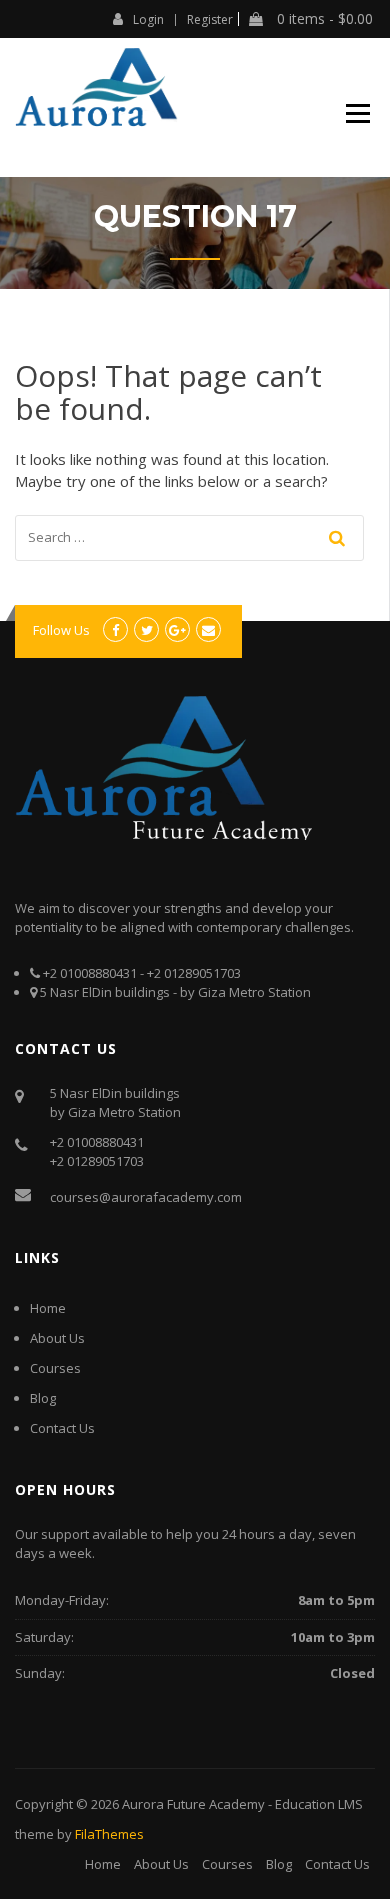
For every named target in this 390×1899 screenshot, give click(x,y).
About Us (57, 1338)
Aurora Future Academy (193, 1804)
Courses (55, 1368)
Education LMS (319, 1804)
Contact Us (62, 1428)
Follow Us (61, 630)
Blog (43, 1398)
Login (148, 19)
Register (210, 20)
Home (48, 1308)
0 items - (323, 19)
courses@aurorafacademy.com (146, 1197)
